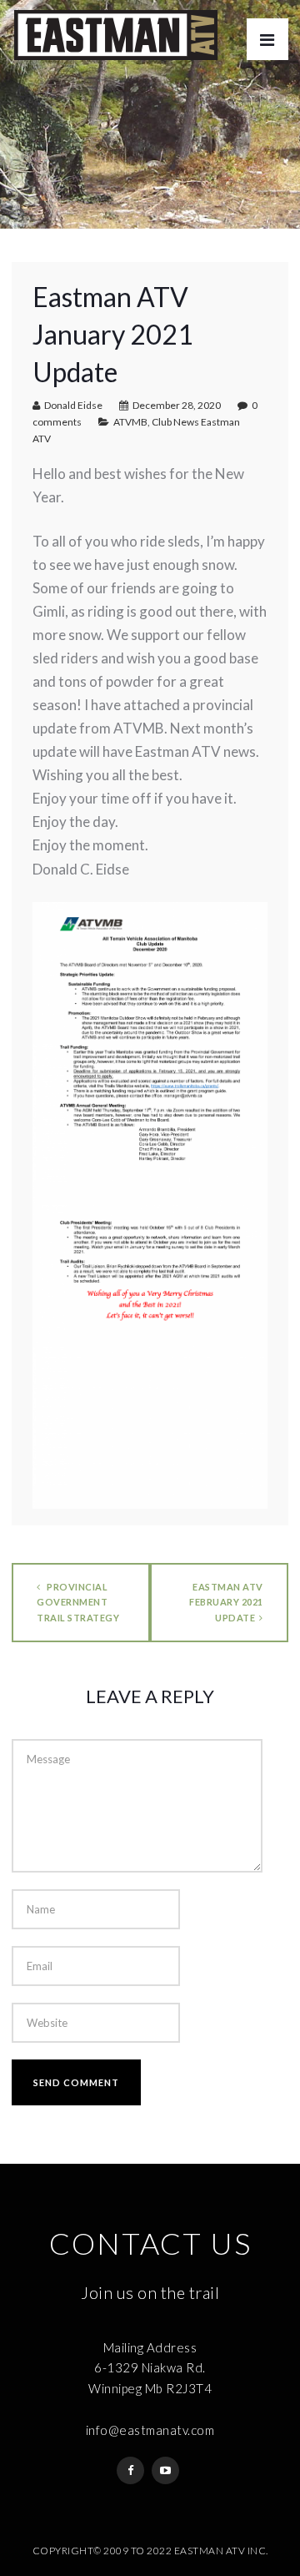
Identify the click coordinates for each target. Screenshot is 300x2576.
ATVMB (130, 422)
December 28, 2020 (177, 405)
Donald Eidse (73, 405)
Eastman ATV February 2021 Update (226, 1602)
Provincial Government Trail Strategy (78, 1602)
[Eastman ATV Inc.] (115, 35)
